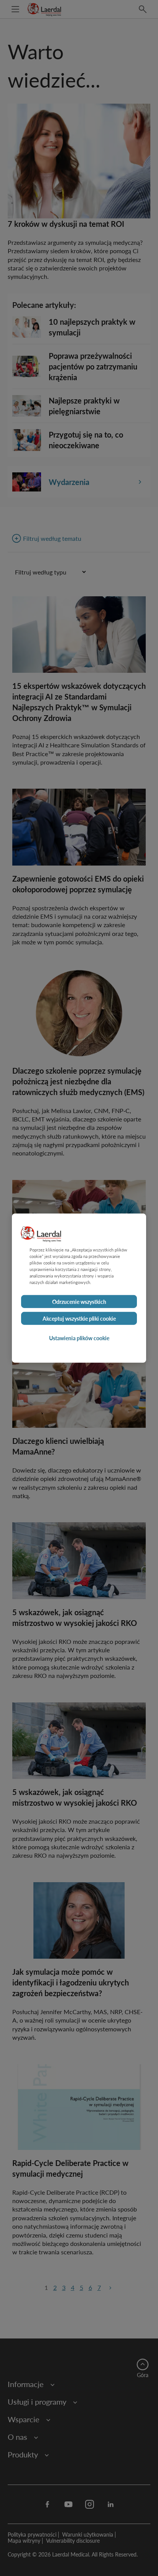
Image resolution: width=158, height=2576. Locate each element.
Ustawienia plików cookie (79, 1338)
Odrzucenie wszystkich (79, 1302)
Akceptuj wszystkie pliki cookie (79, 1318)
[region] (79, 1288)
